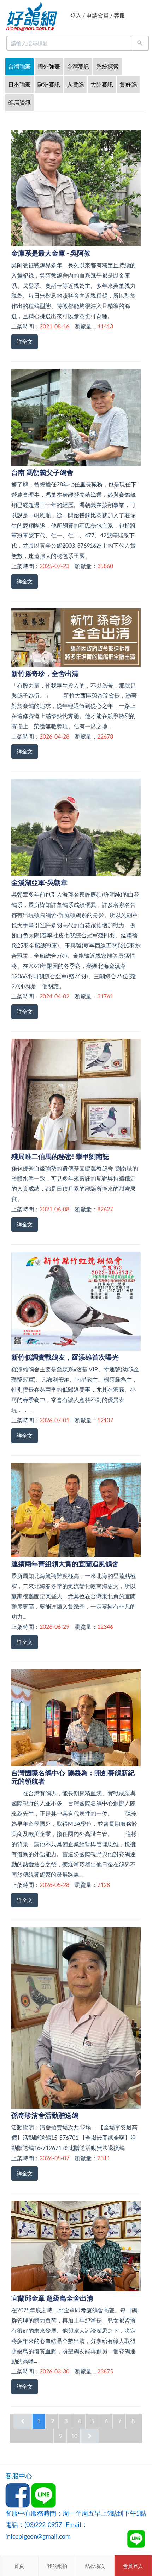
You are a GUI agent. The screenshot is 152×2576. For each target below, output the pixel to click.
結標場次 (95, 2566)
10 (74, 2436)
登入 (76, 16)
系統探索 (107, 66)
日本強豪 (19, 84)
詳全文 (25, 342)
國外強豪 (49, 66)
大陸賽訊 (102, 84)
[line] (136, 2539)
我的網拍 (57, 2566)
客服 (119, 16)
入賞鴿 (75, 84)
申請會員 (98, 16)
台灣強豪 (19, 66)
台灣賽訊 (78, 66)
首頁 (19, 2566)
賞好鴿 (128, 84)
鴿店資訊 (19, 103)
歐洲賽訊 (49, 84)
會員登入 (133, 2566)
